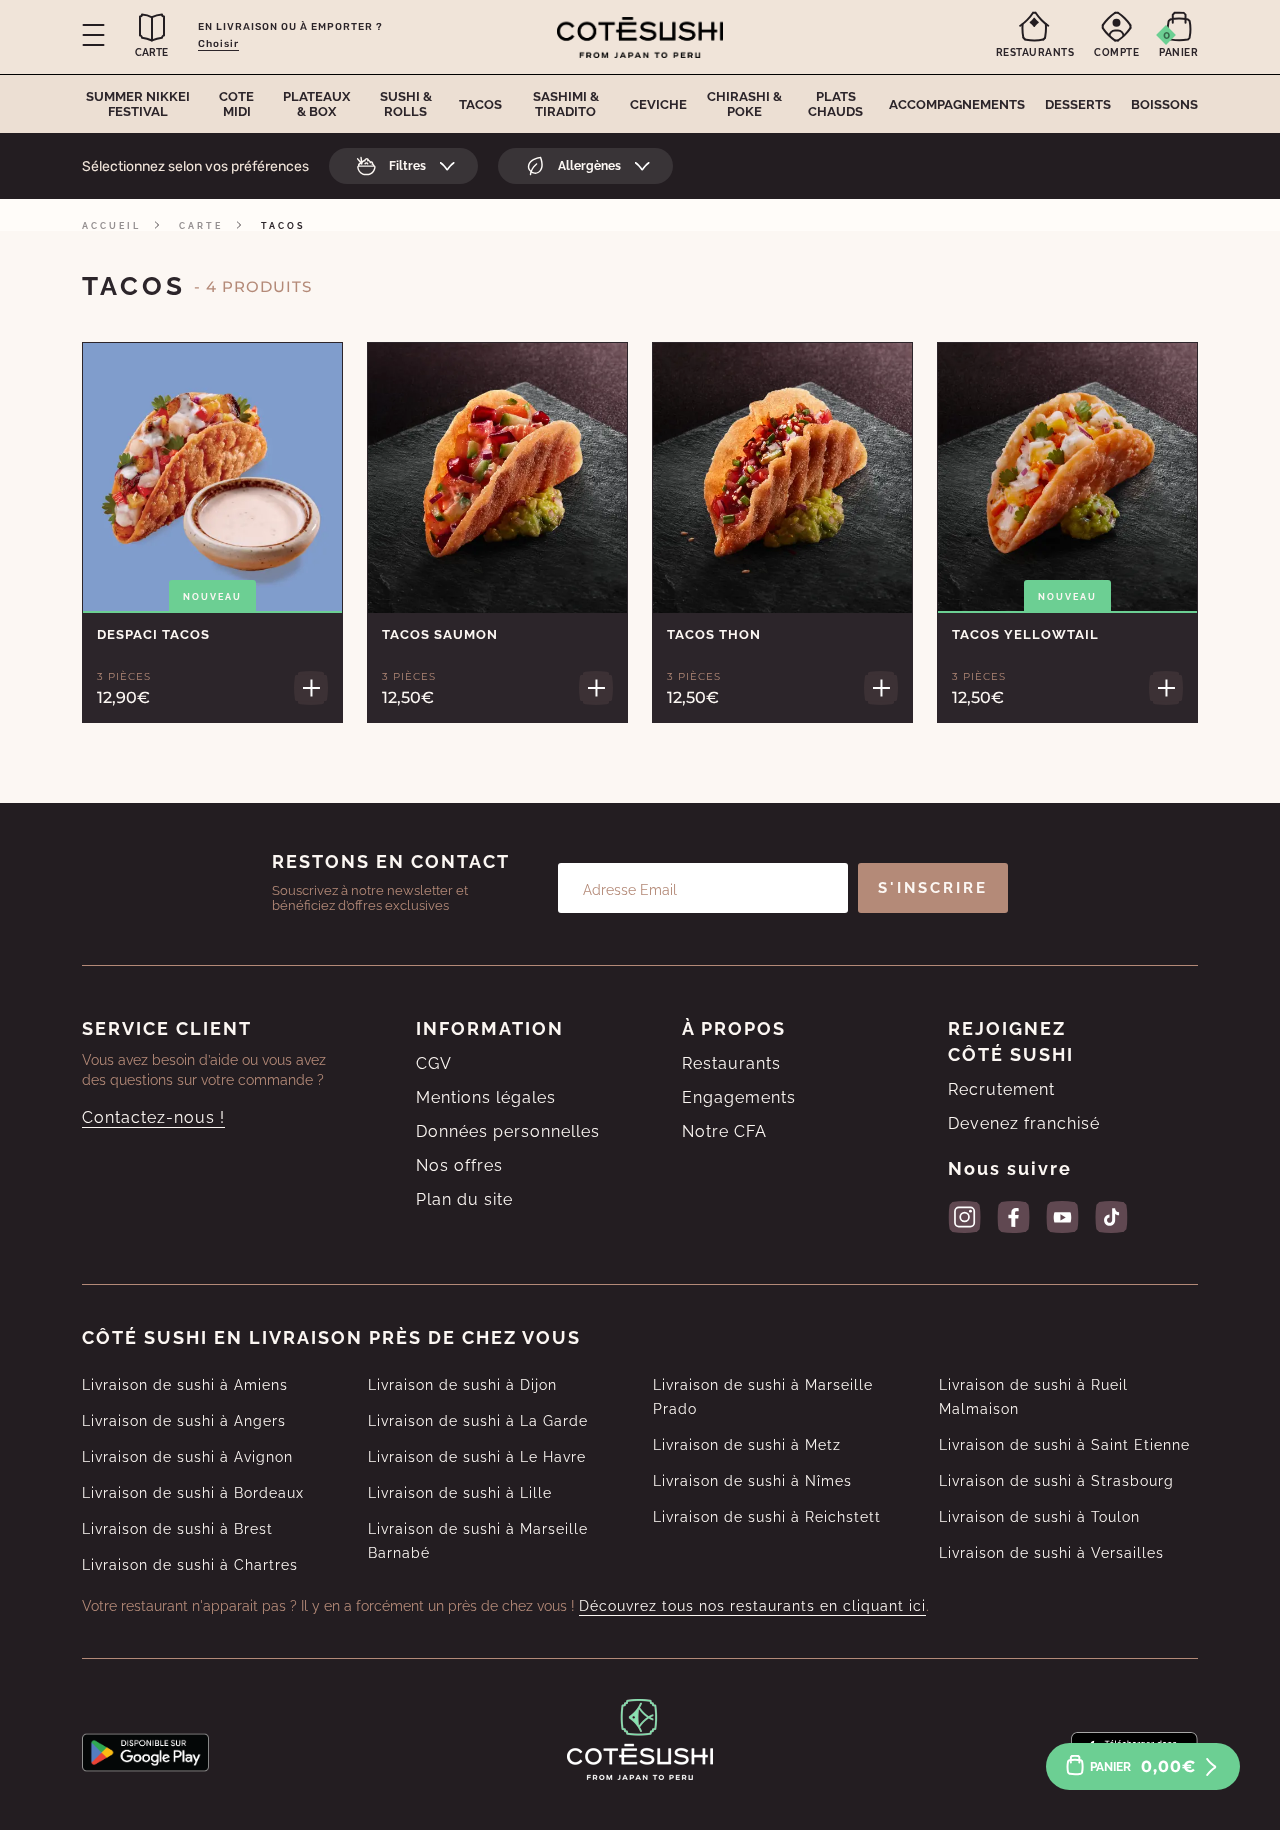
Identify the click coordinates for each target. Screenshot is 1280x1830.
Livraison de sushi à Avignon (187, 1457)
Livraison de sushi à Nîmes (752, 1481)
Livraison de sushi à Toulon (1039, 1517)
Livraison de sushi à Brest (177, 1529)
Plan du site (464, 1199)
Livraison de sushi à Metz (747, 1445)
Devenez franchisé (1024, 1123)
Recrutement (1001, 1089)
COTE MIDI (236, 104)
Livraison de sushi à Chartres (190, 1565)
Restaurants (731, 1063)
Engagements (739, 1097)
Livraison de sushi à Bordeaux (193, 1493)
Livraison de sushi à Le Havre (477, 1457)
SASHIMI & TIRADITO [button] (566, 104)
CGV (434, 1063)
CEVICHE (658, 104)
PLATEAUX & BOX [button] (316, 104)
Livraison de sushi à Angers (184, 1421)
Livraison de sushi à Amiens (185, 1385)
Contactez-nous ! (153, 1117)
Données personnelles (508, 1131)
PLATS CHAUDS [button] (835, 104)
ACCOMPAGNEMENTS (957, 104)
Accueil (111, 226)
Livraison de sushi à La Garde (478, 1421)
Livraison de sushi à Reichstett (767, 1517)
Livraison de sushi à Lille (460, 1493)
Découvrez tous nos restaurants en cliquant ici (752, 1606)
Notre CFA (724, 1131)
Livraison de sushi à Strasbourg (1056, 1481)
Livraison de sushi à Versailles (1051, 1553)
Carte (201, 226)
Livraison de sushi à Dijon (462, 1385)
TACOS (480, 104)
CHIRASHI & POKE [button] (744, 104)
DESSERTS (1078, 104)
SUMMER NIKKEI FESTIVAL (138, 104)
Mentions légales (486, 1097)
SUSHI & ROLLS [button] (406, 104)
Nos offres (459, 1165)
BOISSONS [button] (1164, 104)
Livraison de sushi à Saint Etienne (1064, 1445)
